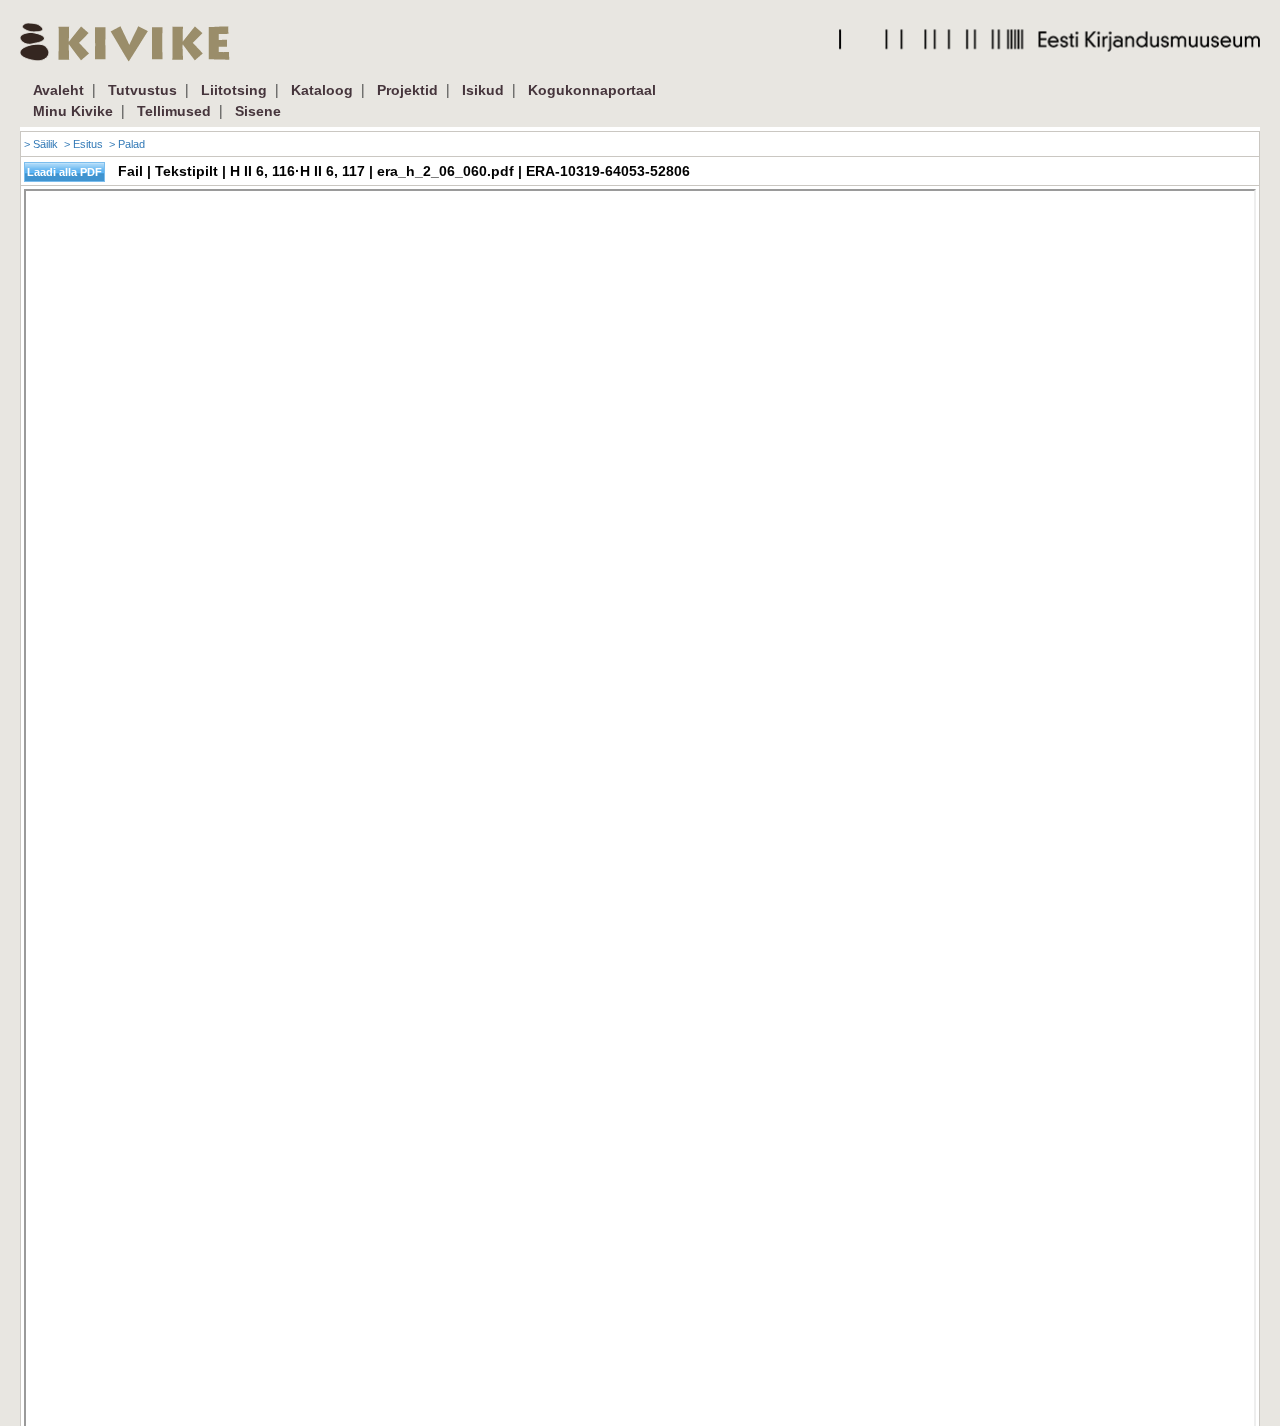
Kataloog (322, 90)
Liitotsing (234, 90)
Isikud (483, 90)
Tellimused (174, 111)
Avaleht (58, 90)
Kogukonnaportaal (592, 90)
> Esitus (83, 144)
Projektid (407, 90)
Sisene (258, 111)
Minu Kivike (73, 111)
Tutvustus (142, 90)
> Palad (127, 144)
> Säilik (41, 144)
